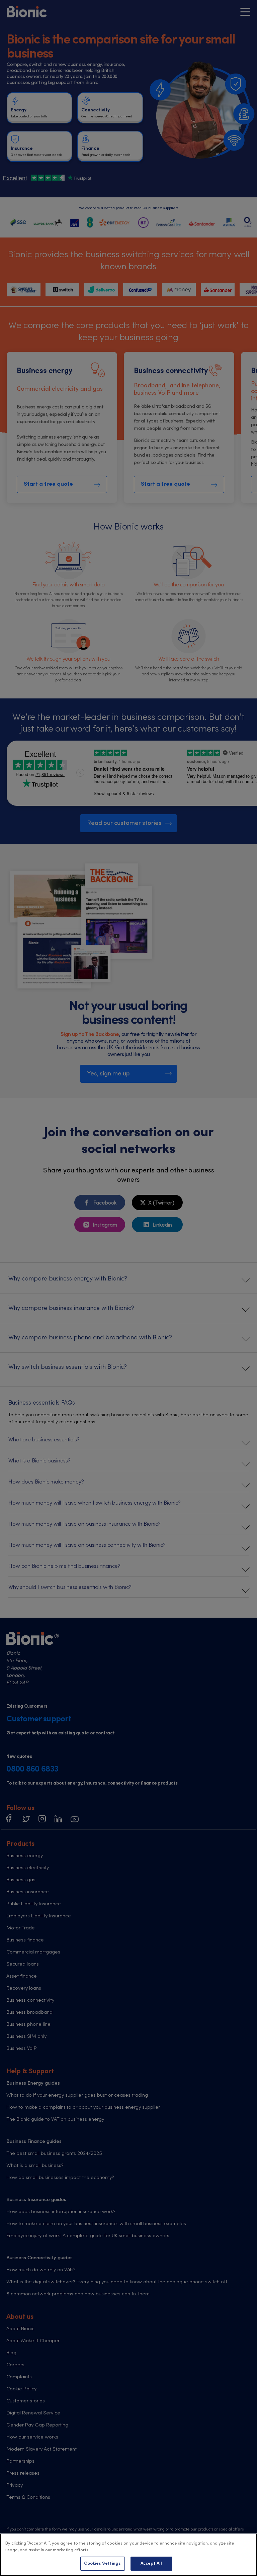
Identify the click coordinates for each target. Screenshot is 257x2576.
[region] (128, 2555)
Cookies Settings (102, 2563)
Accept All (151, 2563)
